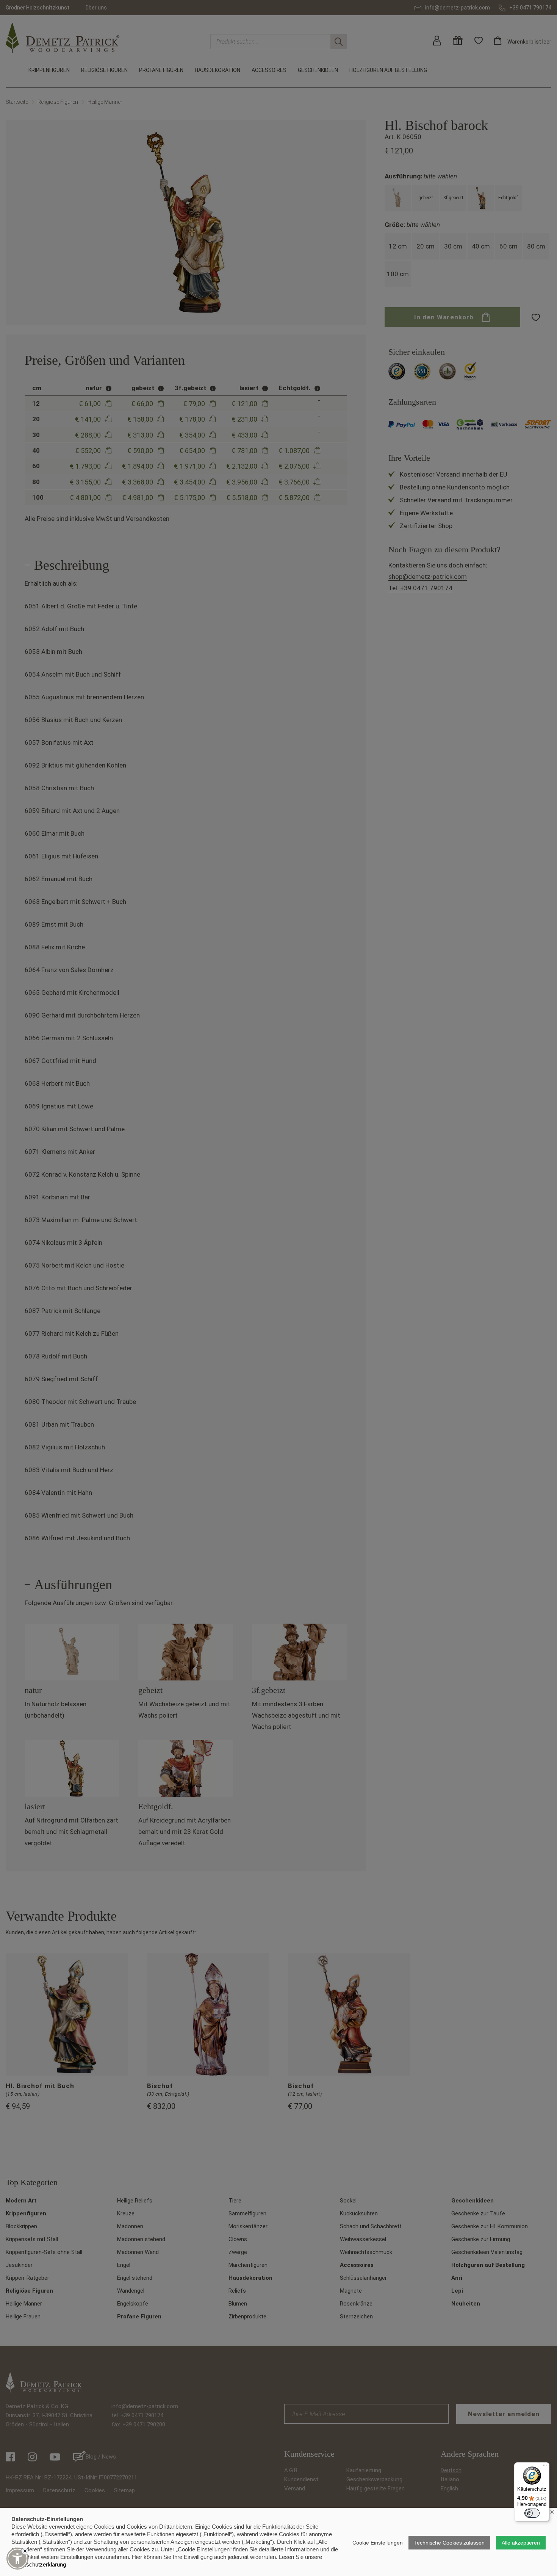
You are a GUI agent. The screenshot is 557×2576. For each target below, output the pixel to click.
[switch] (532, 2513)
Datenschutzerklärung (39, 2564)
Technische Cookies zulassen (449, 2543)
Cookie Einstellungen (378, 2543)
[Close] (25, 2551)
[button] (17, 2559)
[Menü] (545, 2467)
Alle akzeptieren (521, 2543)
